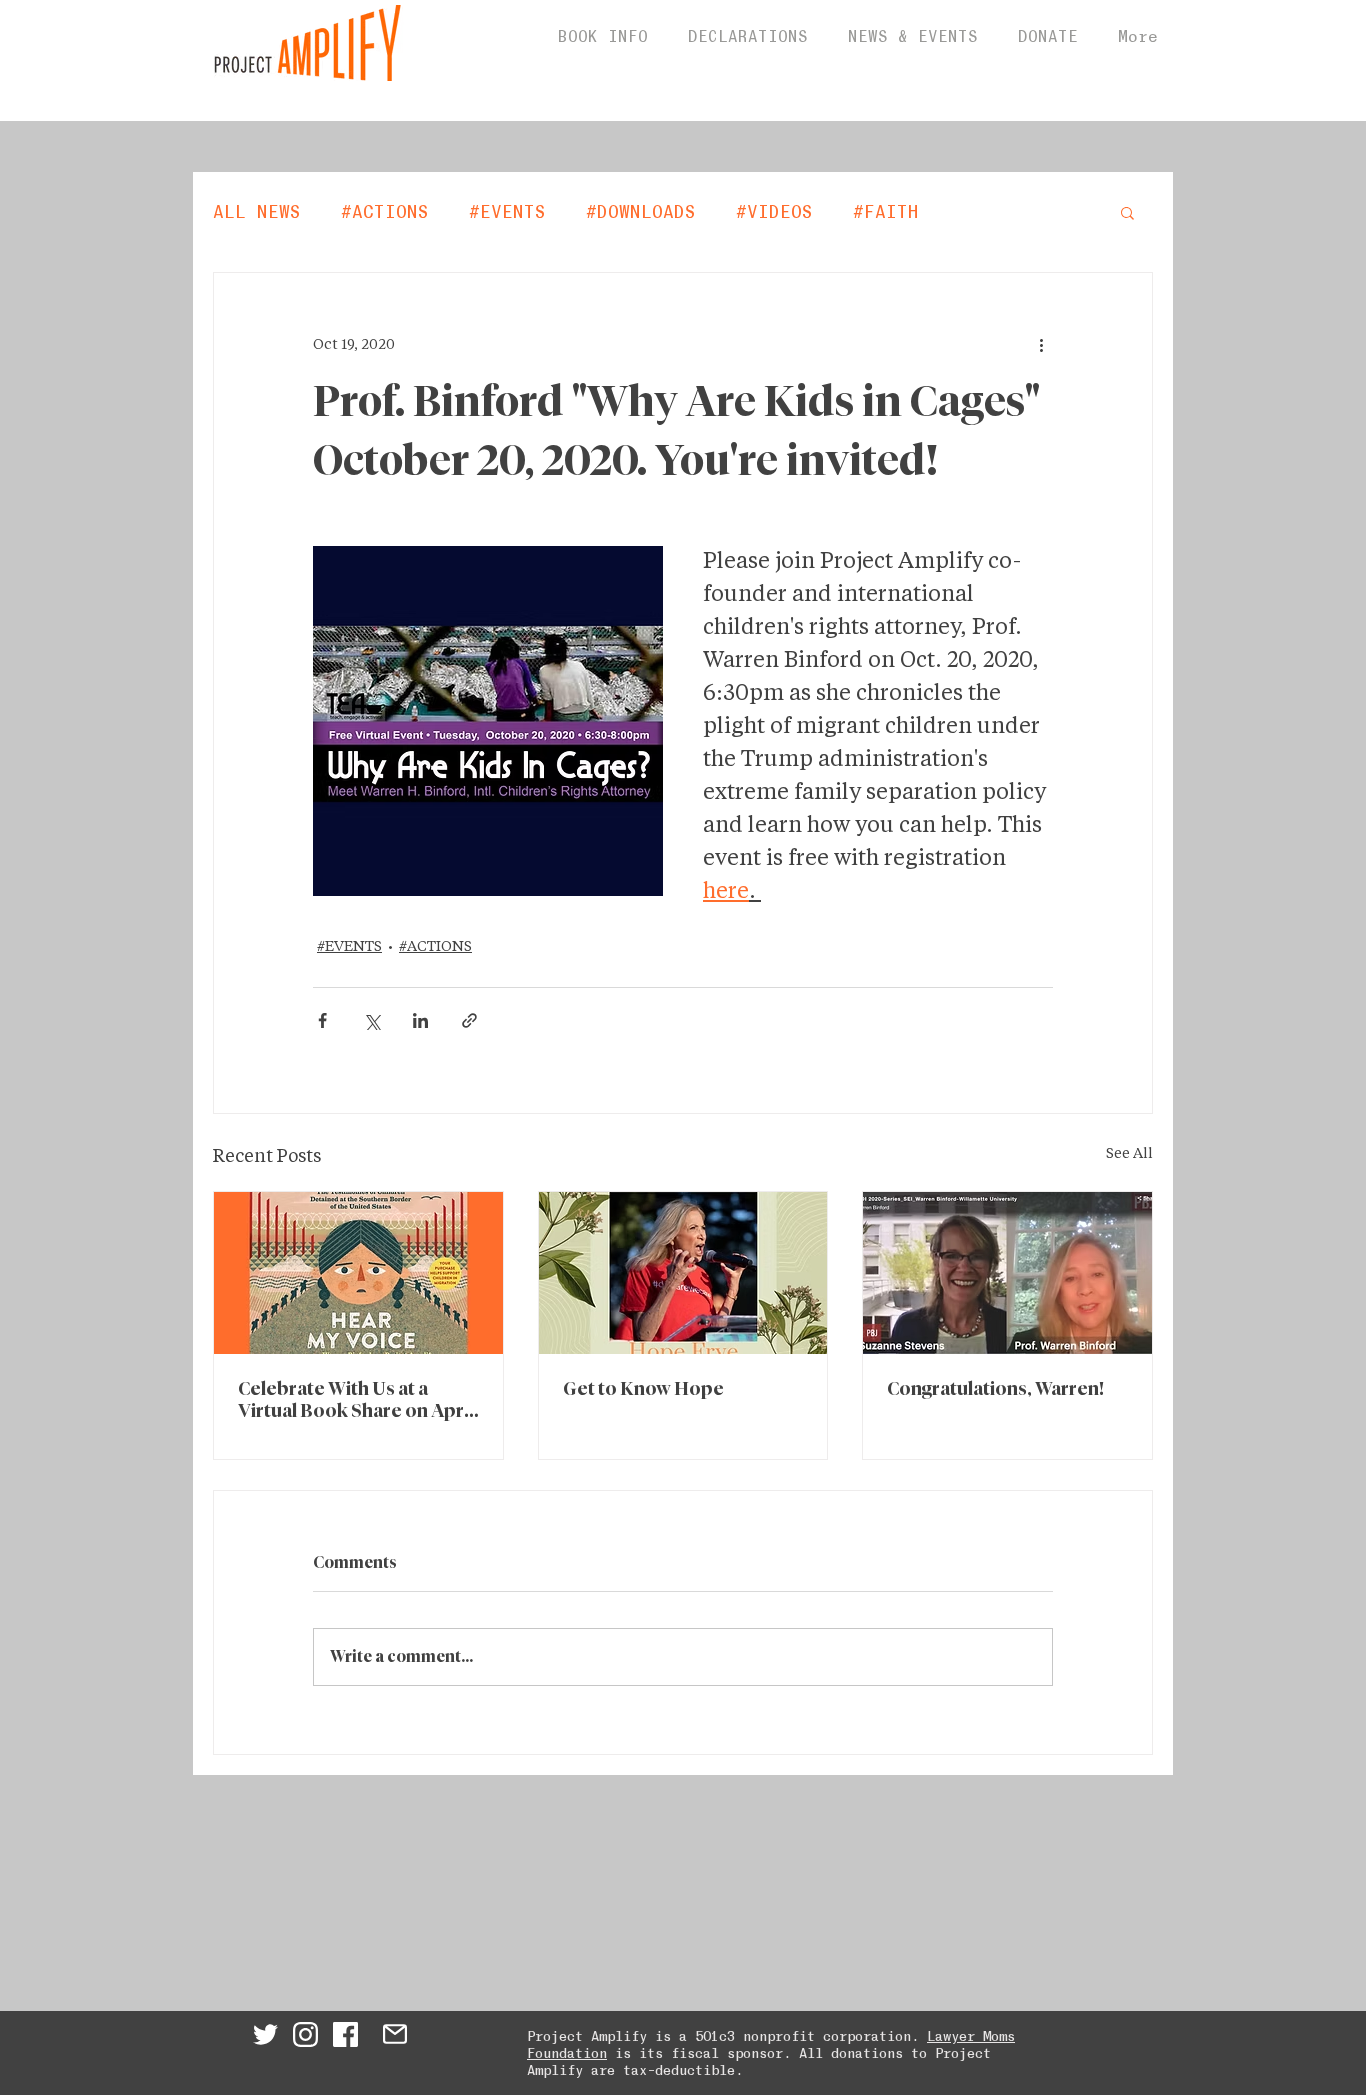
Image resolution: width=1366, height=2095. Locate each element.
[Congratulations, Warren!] (1007, 1273)
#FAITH (886, 211)
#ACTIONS (385, 211)
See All (1129, 1154)
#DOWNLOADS (641, 211)
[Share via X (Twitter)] (371, 1020)
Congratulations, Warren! (995, 1390)
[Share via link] (469, 1020)
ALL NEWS (257, 211)
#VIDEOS (774, 211)
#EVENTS (507, 211)
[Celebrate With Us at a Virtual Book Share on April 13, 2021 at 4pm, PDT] (358, 1273)
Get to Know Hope (643, 1390)
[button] (1127, 212)
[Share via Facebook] (322, 1020)
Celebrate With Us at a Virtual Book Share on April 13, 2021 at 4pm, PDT (356, 1402)
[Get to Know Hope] (683, 1273)
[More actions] (1041, 345)
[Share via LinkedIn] (420, 1020)
